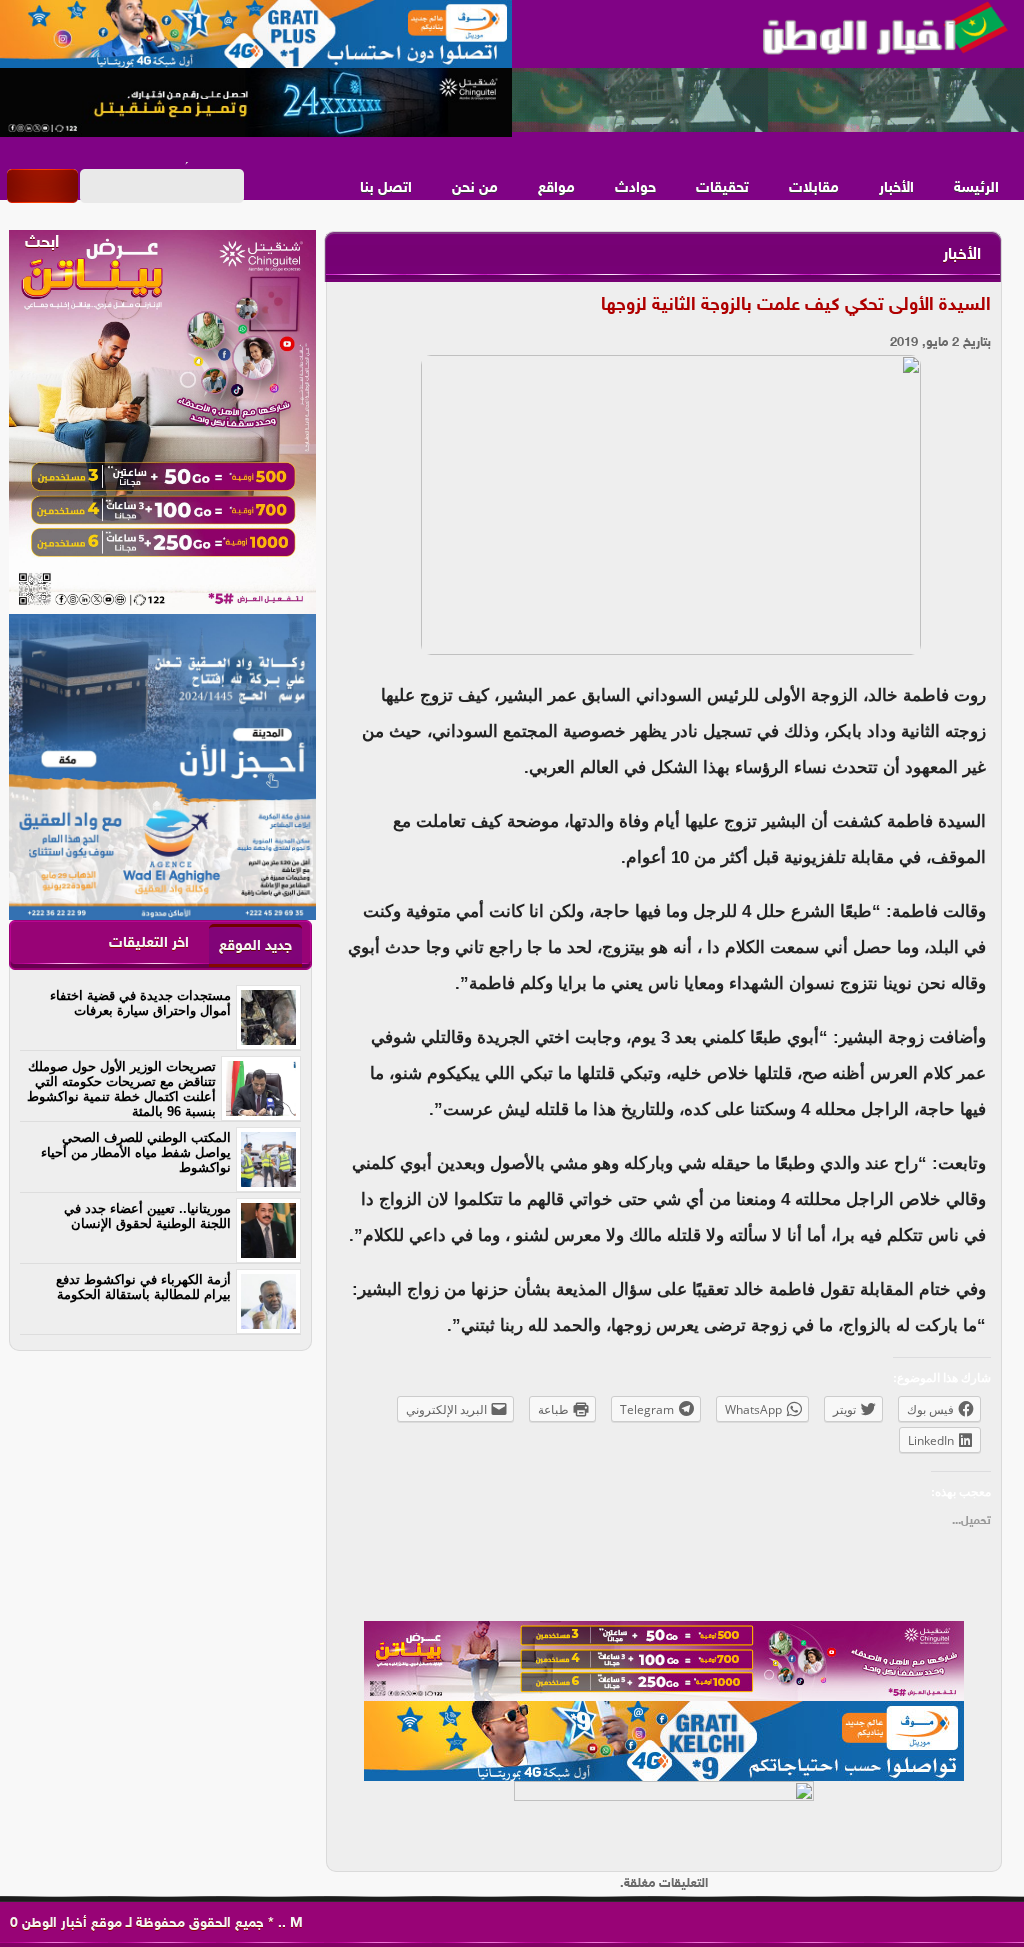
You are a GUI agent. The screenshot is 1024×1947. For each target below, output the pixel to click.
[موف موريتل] (256, 35)
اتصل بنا (386, 188)
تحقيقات (722, 188)
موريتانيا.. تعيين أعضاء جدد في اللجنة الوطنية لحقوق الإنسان (147, 1216)
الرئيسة (976, 188)
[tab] (255, 945)
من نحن (475, 188)
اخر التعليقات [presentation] (149, 943)
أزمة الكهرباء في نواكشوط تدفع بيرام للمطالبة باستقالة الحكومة (143, 1287)
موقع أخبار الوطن (70, 1923)
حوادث (635, 188)
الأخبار (896, 188)
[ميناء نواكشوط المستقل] (768, 101)
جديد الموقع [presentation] (255, 946)
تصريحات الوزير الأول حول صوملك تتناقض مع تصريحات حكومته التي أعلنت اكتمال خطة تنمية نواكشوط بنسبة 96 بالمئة (121, 1089)
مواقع (556, 188)
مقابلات (814, 188)
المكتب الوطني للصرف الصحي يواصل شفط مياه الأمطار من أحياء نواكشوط (136, 1152)
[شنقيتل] (256, 103)
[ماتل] (664, 1821)
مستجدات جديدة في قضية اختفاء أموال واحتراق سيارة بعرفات (140, 1003)
